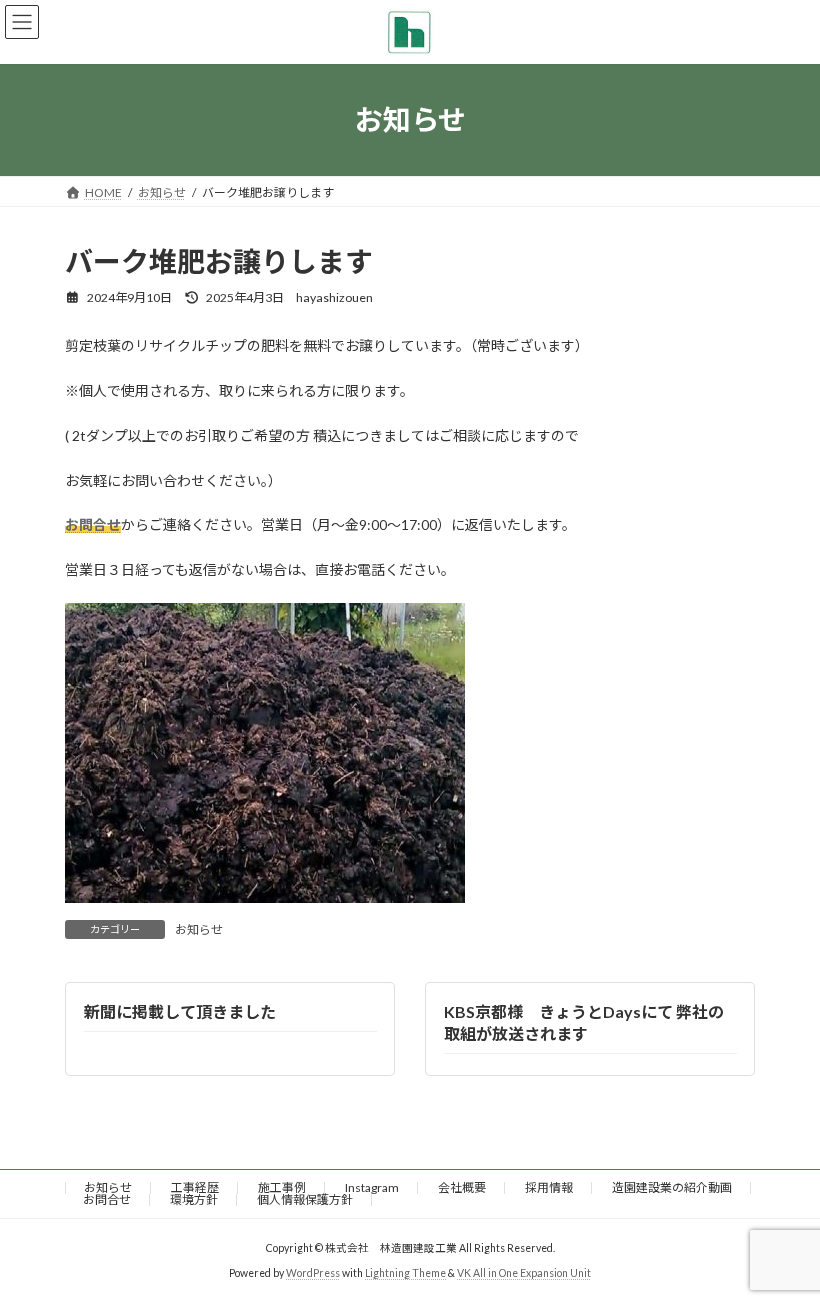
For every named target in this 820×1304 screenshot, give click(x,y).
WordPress (313, 1273)
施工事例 (282, 1187)
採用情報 (549, 1187)
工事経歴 (195, 1187)
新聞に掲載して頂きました (180, 1010)
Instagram (372, 1187)
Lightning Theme (405, 1273)
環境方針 (194, 1199)
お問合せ (107, 1199)
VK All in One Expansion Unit (524, 1273)
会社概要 (462, 1187)
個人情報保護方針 (305, 1199)
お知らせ (199, 929)
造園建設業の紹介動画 (672, 1187)
